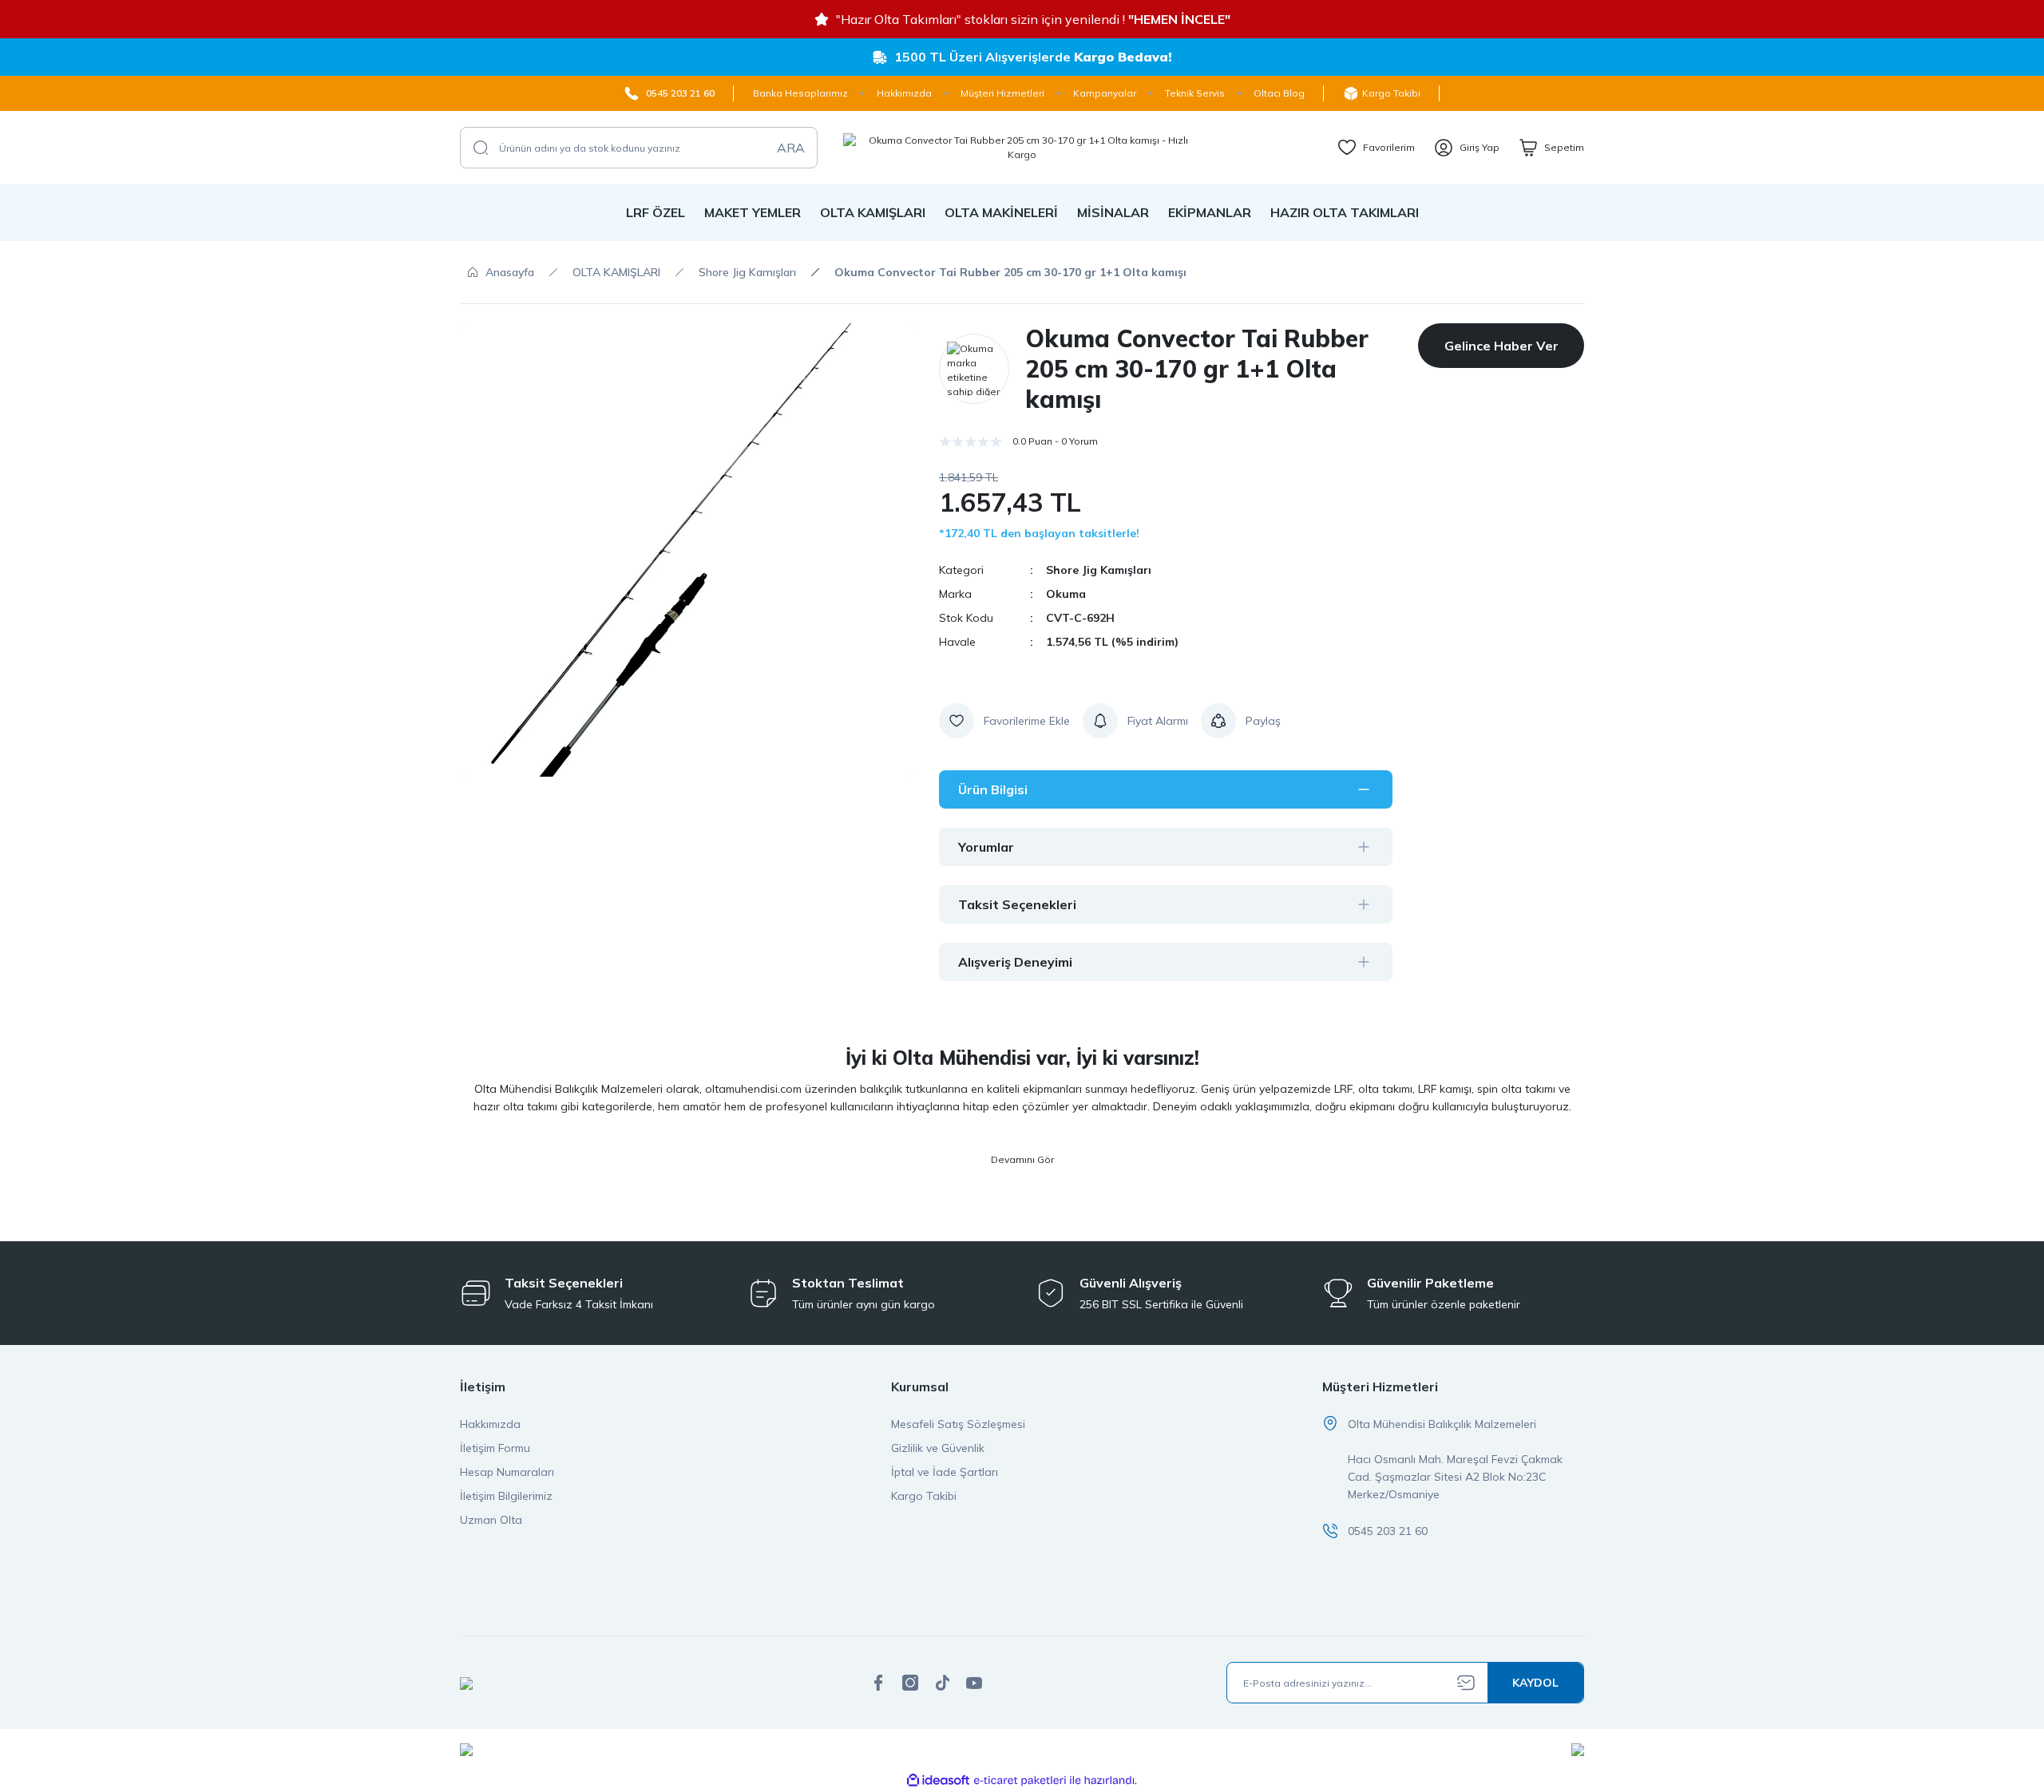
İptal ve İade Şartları (945, 1472)
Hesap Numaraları (507, 1472)
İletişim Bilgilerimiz (506, 1496)
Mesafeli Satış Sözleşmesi (958, 1424)
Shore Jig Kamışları (1099, 570)
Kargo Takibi (924, 1496)
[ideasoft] (938, 1780)
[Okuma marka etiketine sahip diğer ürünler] (974, 369)
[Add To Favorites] (1004, 721)
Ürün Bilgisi (993, 789)
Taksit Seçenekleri (1017, 904)
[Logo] (1022, 148)
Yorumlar (986, 847)
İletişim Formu (495, 1448)
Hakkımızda (490, 1424)
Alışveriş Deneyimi (1015, 962)
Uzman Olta (491, 1520)
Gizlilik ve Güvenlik (938, 1448)
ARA (791, 148)
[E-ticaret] (1020, 1781)
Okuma (1066, 594)
